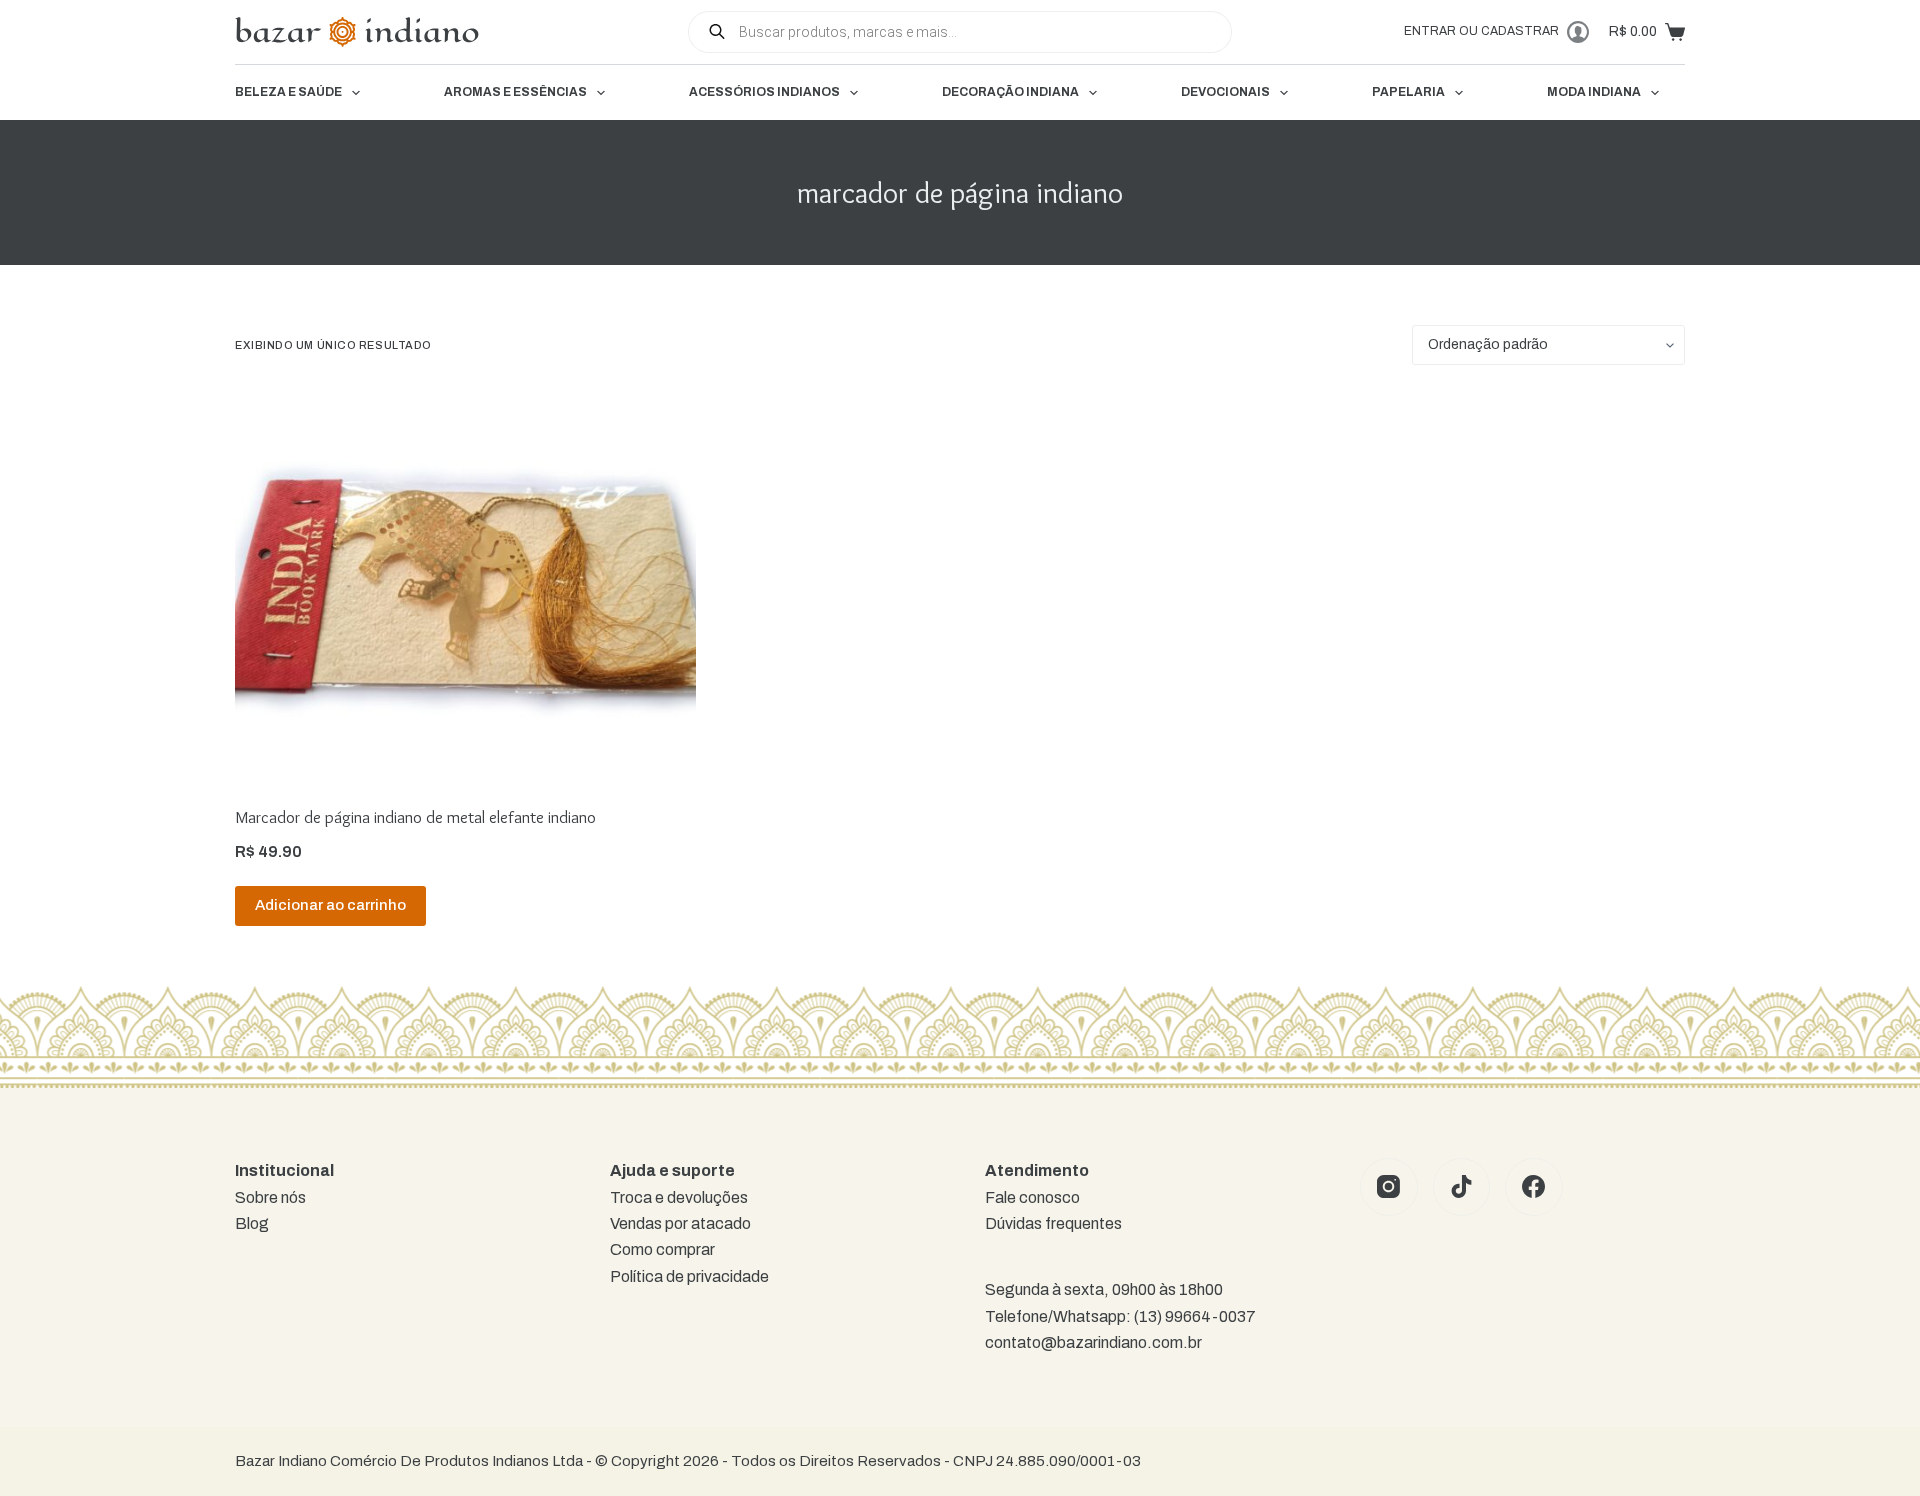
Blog (252, 1223)
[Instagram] (1389, 1187)
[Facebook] (1534, 1187)
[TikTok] (1462, 1187)
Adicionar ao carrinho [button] (330, 905)
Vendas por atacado (680, 1223)
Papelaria (1408, 92)
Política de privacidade (689, 1276)
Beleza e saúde (288, 92)
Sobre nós (270, 1197)
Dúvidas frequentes (1053, 1223)
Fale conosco (1032, 1197)
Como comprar (662, 1249)
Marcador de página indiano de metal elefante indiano (415, 817)
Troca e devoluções (679, 1197)
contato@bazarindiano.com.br (1093, 1342)
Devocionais (1225, 92)
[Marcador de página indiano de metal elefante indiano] (465, 585)
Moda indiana (1594, 92)
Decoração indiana (1010, 92)
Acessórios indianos (764, 92)
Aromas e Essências (515, 92)
